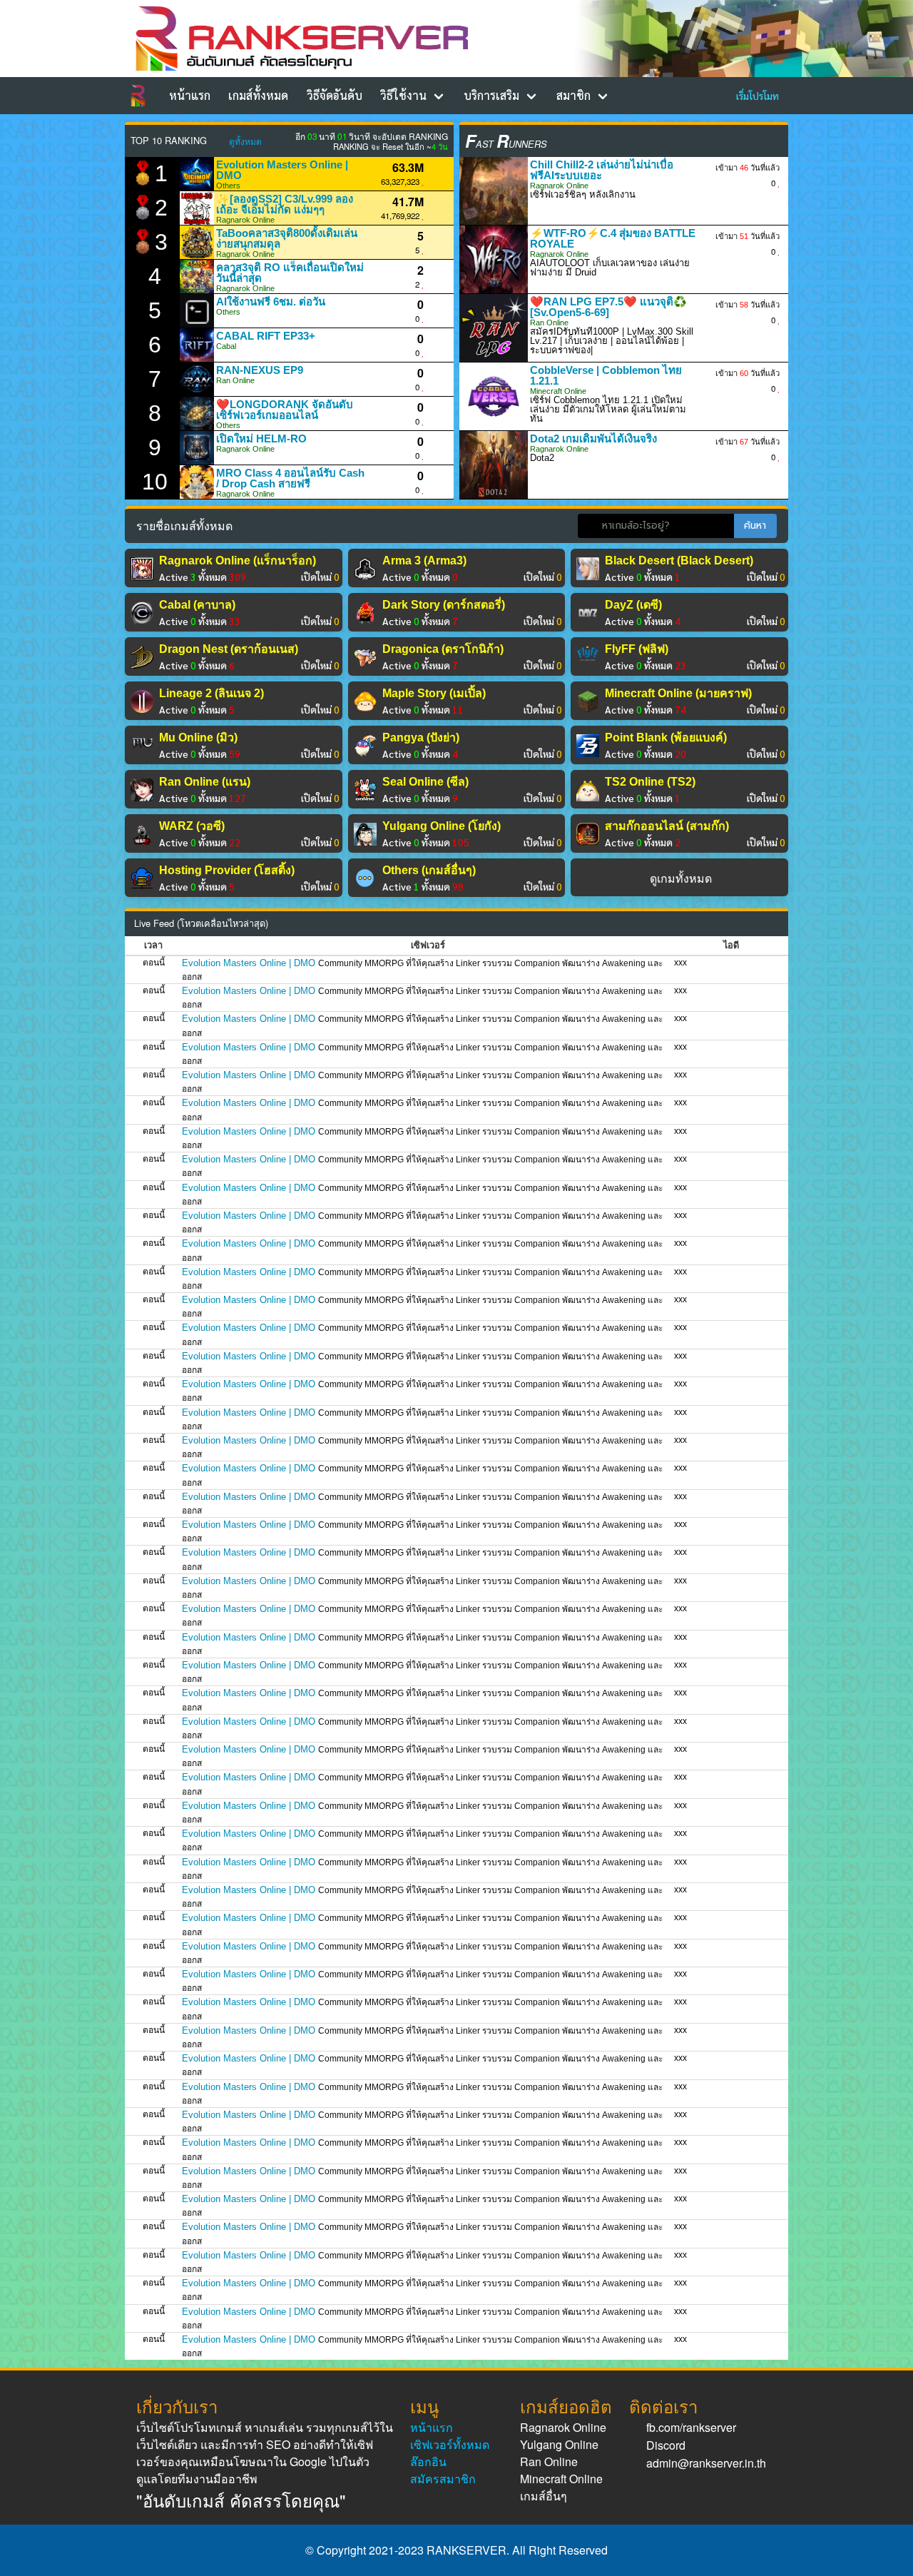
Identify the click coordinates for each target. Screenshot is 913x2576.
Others (228, 186)
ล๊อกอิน (428, 2461)
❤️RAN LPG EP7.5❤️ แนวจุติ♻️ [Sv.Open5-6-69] (608, 307)
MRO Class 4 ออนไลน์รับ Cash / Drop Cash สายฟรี (290, 478)
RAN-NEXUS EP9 (260, 370)
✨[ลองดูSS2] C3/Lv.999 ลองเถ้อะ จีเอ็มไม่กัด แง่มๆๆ (285, 204)
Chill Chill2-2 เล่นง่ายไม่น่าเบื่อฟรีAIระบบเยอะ (602, 170)
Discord (666, 2445)
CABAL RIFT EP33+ (266, 336)
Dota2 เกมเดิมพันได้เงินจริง (593, 438)
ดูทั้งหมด (245, 141)
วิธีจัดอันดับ (335, 95)
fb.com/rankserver (691, 2427)
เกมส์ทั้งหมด (258, 95)
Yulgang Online (559, 2444)
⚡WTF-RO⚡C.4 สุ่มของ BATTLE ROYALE (613, 238)
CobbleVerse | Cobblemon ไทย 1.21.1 (606, 375)
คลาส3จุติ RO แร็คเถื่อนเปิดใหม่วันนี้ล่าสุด (290, 273)
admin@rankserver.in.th (706, 2463)
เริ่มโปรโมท (758, 96)
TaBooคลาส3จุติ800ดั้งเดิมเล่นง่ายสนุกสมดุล (287, 238)
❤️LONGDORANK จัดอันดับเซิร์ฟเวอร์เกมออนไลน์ (285, 410)
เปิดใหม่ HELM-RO (261, 438)
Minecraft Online (558, 391)
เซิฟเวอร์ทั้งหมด (450, 2444)
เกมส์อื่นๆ (544, 2496)
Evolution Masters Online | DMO (282, 170)
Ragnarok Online (245, 220)
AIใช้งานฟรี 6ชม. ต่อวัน (271, 301)
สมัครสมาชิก (443, 2479)
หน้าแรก (190, 95)
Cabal (226, 346)
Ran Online (235, 380)
